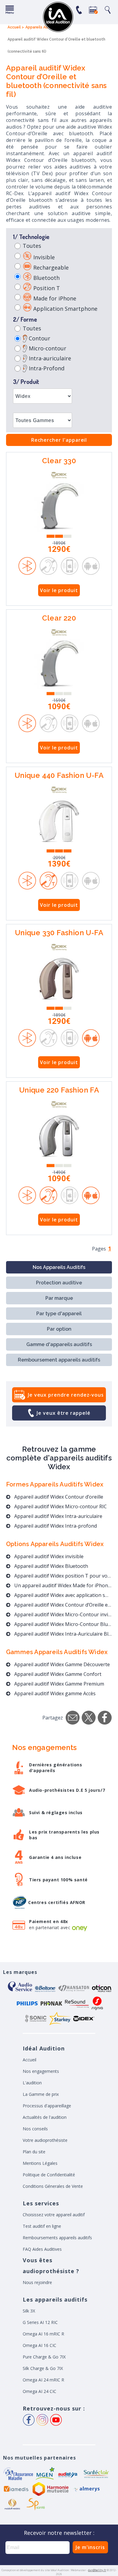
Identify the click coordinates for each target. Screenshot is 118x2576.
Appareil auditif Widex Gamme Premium (59, 1684)
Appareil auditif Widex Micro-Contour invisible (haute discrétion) (62, 1614)
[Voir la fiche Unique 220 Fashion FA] (59, 1136)
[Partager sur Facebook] (105, 1718)
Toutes (32, 246)
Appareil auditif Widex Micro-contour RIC (60, 1506)
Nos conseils (35, 2129)
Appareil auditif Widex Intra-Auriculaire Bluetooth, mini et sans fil (62, 1634)
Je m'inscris (90, 2547)
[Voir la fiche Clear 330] (59, 507)
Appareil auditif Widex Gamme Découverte (61, 1664)
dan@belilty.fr (97, 2570)
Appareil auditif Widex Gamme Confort (57, 1674)
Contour (39, 338)
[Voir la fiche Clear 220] (59, 664)
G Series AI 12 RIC (40, 2322)
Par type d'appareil (59, 1314)
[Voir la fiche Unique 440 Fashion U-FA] (59, 821)
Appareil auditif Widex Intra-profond (55, 1526)
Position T (46, 288)
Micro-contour (47, 348)
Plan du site (34, 2152)
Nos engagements (41, 2071)
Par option (59, 1329)
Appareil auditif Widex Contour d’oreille (58, 1497)
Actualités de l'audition (45, 2117)
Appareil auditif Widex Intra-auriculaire (58, 1516)
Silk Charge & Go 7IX (43, 2368)
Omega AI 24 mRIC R (43, 2380)
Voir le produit (59, 590)
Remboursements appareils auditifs (57, 2238)
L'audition (32, 2083)
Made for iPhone (54, 298)
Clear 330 (59, 461)
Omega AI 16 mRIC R (43, 2334)
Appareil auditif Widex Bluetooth (51, 1566)
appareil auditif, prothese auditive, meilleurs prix (58, 17)
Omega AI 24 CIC (39, 2391)
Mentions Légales (40, 2163)
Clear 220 (59, 619)
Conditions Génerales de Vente (53, 2186)
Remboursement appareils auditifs (59, 1360)
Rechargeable (50, 267)
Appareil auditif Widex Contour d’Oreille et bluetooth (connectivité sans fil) (62, 1605)
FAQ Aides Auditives (42, 2249)
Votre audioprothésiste (45, 2140)
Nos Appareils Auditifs (59, 1267)
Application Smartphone (65, 309)
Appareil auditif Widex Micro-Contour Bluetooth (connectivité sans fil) (62, 1624)
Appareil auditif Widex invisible (48, 1556)
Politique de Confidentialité (49, 2175)
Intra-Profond (46, 368)
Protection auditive (59, 1283)
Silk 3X (29, 2311)
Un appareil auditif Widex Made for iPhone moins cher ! (62, 1585)
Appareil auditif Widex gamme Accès (54, 1693)
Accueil (29, 2060)
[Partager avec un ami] (73, 1718)
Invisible (43, 257)
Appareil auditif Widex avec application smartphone (62, 1595)
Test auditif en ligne (42, 2226)
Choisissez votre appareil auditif (54, 2215)
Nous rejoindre (37, 2282)
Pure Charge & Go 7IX (44, 2357)
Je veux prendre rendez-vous (66, 1395)
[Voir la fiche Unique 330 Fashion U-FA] (59, 979)
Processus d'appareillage (47, 2106)
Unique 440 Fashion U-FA (59, 776)
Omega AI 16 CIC (39, 2345)
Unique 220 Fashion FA (59, 1091)
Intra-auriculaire (49, 358)
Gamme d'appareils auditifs (59, 1344)
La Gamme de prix (41, 2094)
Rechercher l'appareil (59, 440)
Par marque (59, 1298)
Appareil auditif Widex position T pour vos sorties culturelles (62, 1576)
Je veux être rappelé (64, 1413)
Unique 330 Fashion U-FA (59, 933)
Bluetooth (46, 278)
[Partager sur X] (89, 1718)
